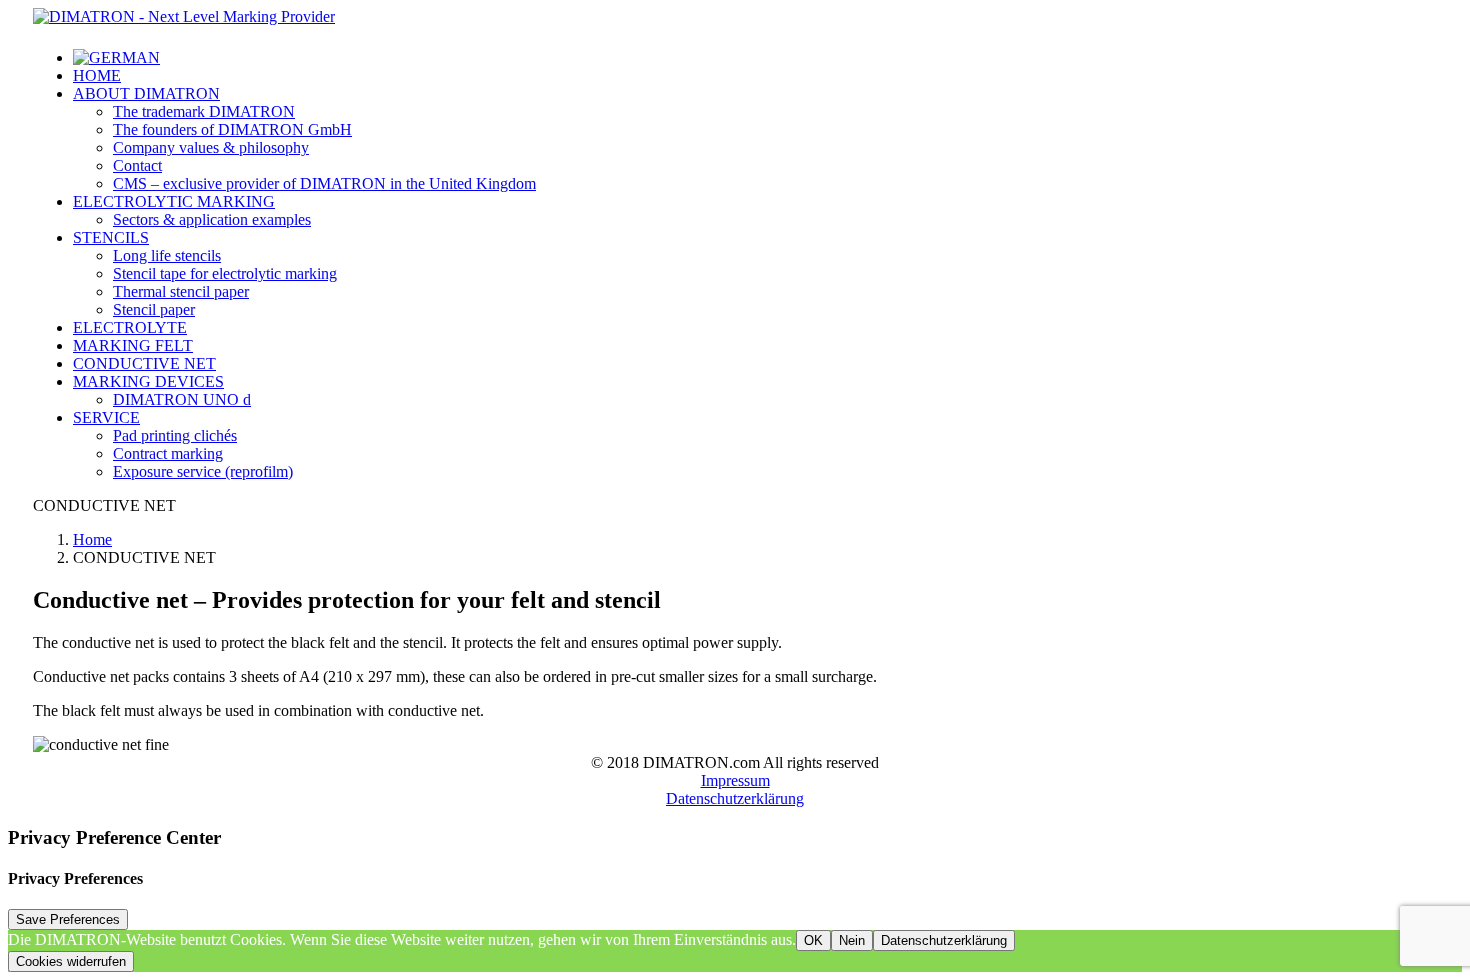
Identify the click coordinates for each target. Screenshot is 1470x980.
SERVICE (106, 417)
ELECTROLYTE (130, 327)
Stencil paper (154, 309)
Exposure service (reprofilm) (203, 471)
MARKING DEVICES (148, 381)
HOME (97, 75)
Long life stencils (167, 255)
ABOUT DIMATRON (146, 93)
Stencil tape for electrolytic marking (225, 273)
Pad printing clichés (175, 435)
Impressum (735, 780)
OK (813, 940)
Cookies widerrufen (71, 961)
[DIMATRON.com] (735, 20)
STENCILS (111, 237)
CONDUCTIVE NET (144, 363)
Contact (137, 165)
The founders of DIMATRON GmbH (232, 129)
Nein (852, 940)
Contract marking (168, 453)
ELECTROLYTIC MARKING (174, 201)
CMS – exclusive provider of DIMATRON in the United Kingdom (324, 183)
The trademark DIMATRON (204, 111)
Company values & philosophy (211, 147)
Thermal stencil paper (181, 291)
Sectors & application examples (212, 219)
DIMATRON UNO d (182, 399)
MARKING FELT (133, 345)
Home (92, 539)
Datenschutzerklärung (735, 798)
